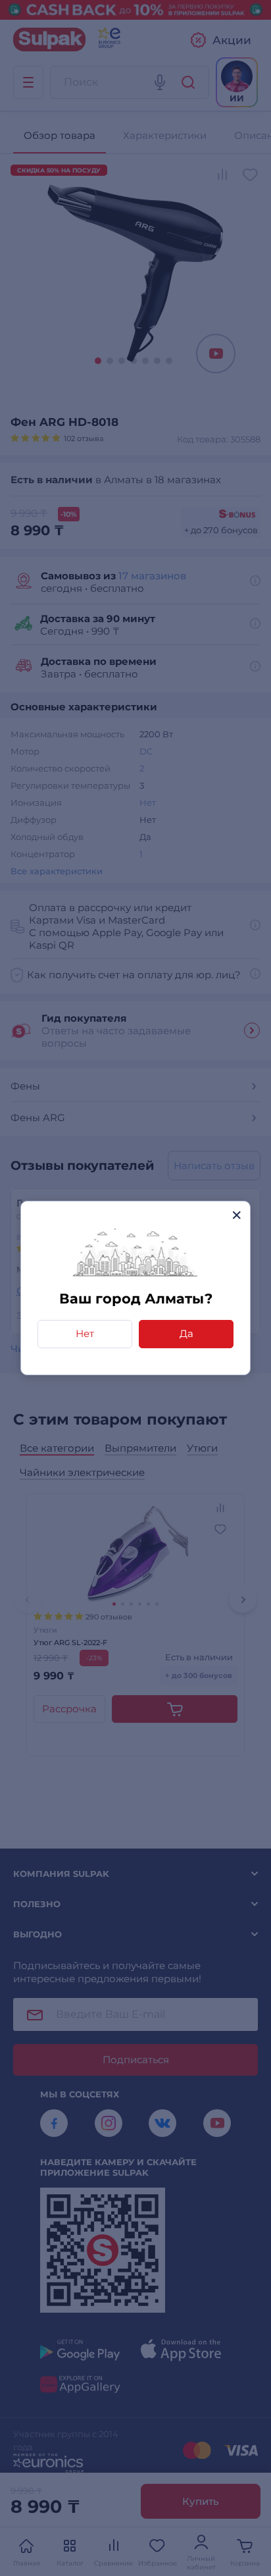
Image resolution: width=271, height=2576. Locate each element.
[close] (236, 1215)
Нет (85, 1333)
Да (186, 1333)
